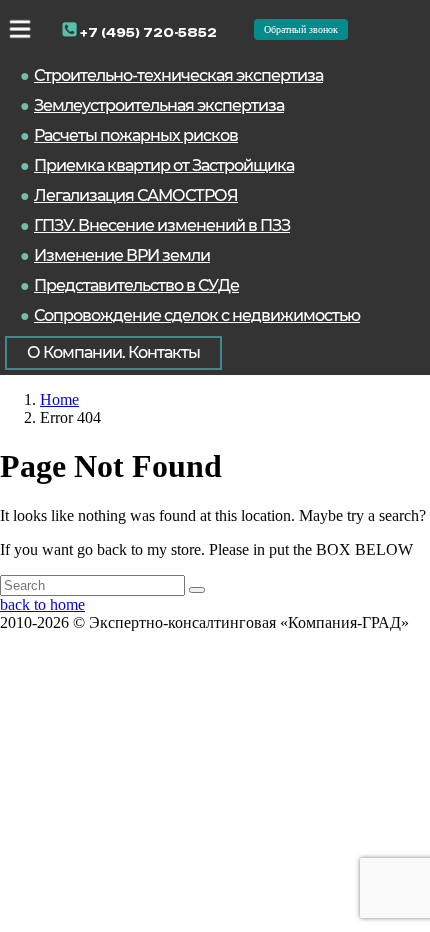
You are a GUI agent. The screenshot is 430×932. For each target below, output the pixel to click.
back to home (42, 604)
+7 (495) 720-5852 (147, 33)
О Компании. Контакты (113, 352)
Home (59, 399)
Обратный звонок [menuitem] (301, 29)
